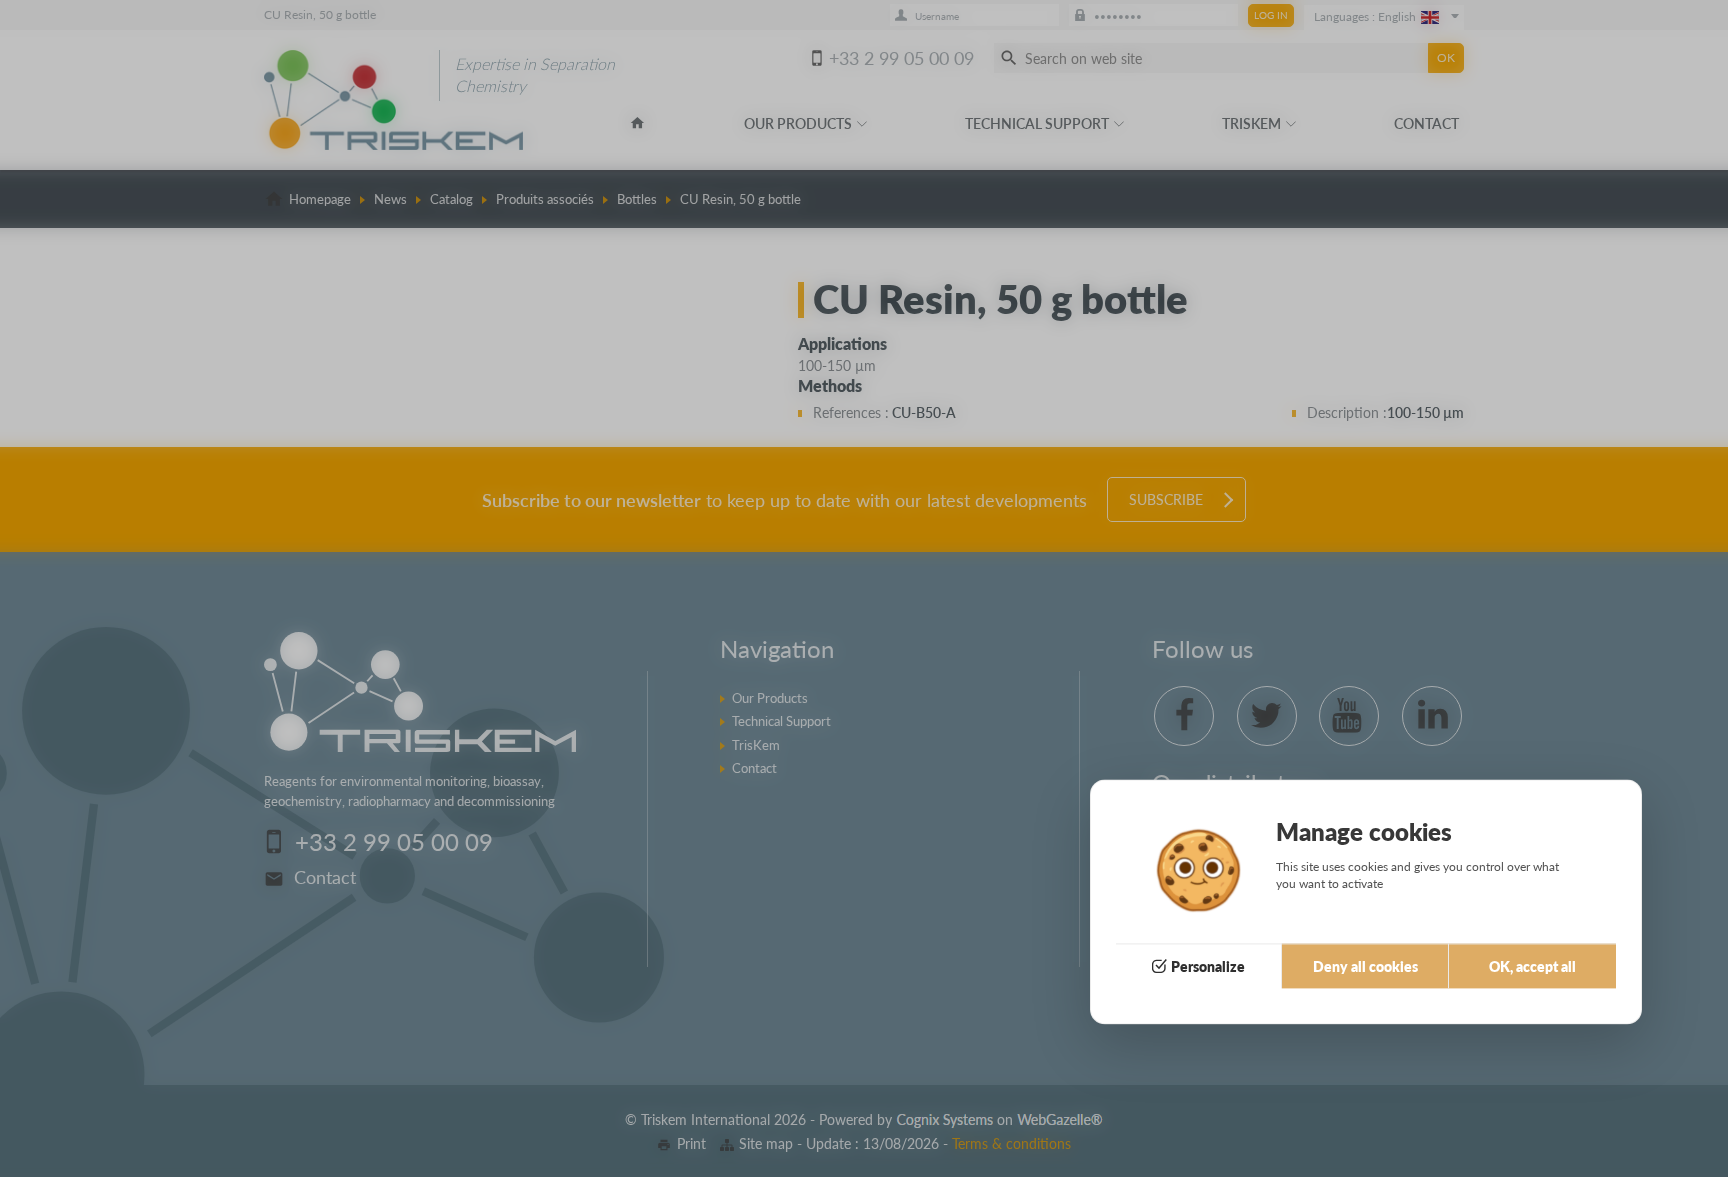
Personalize (1208, 967)
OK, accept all (1532, 967)
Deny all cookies (1365, 967)
